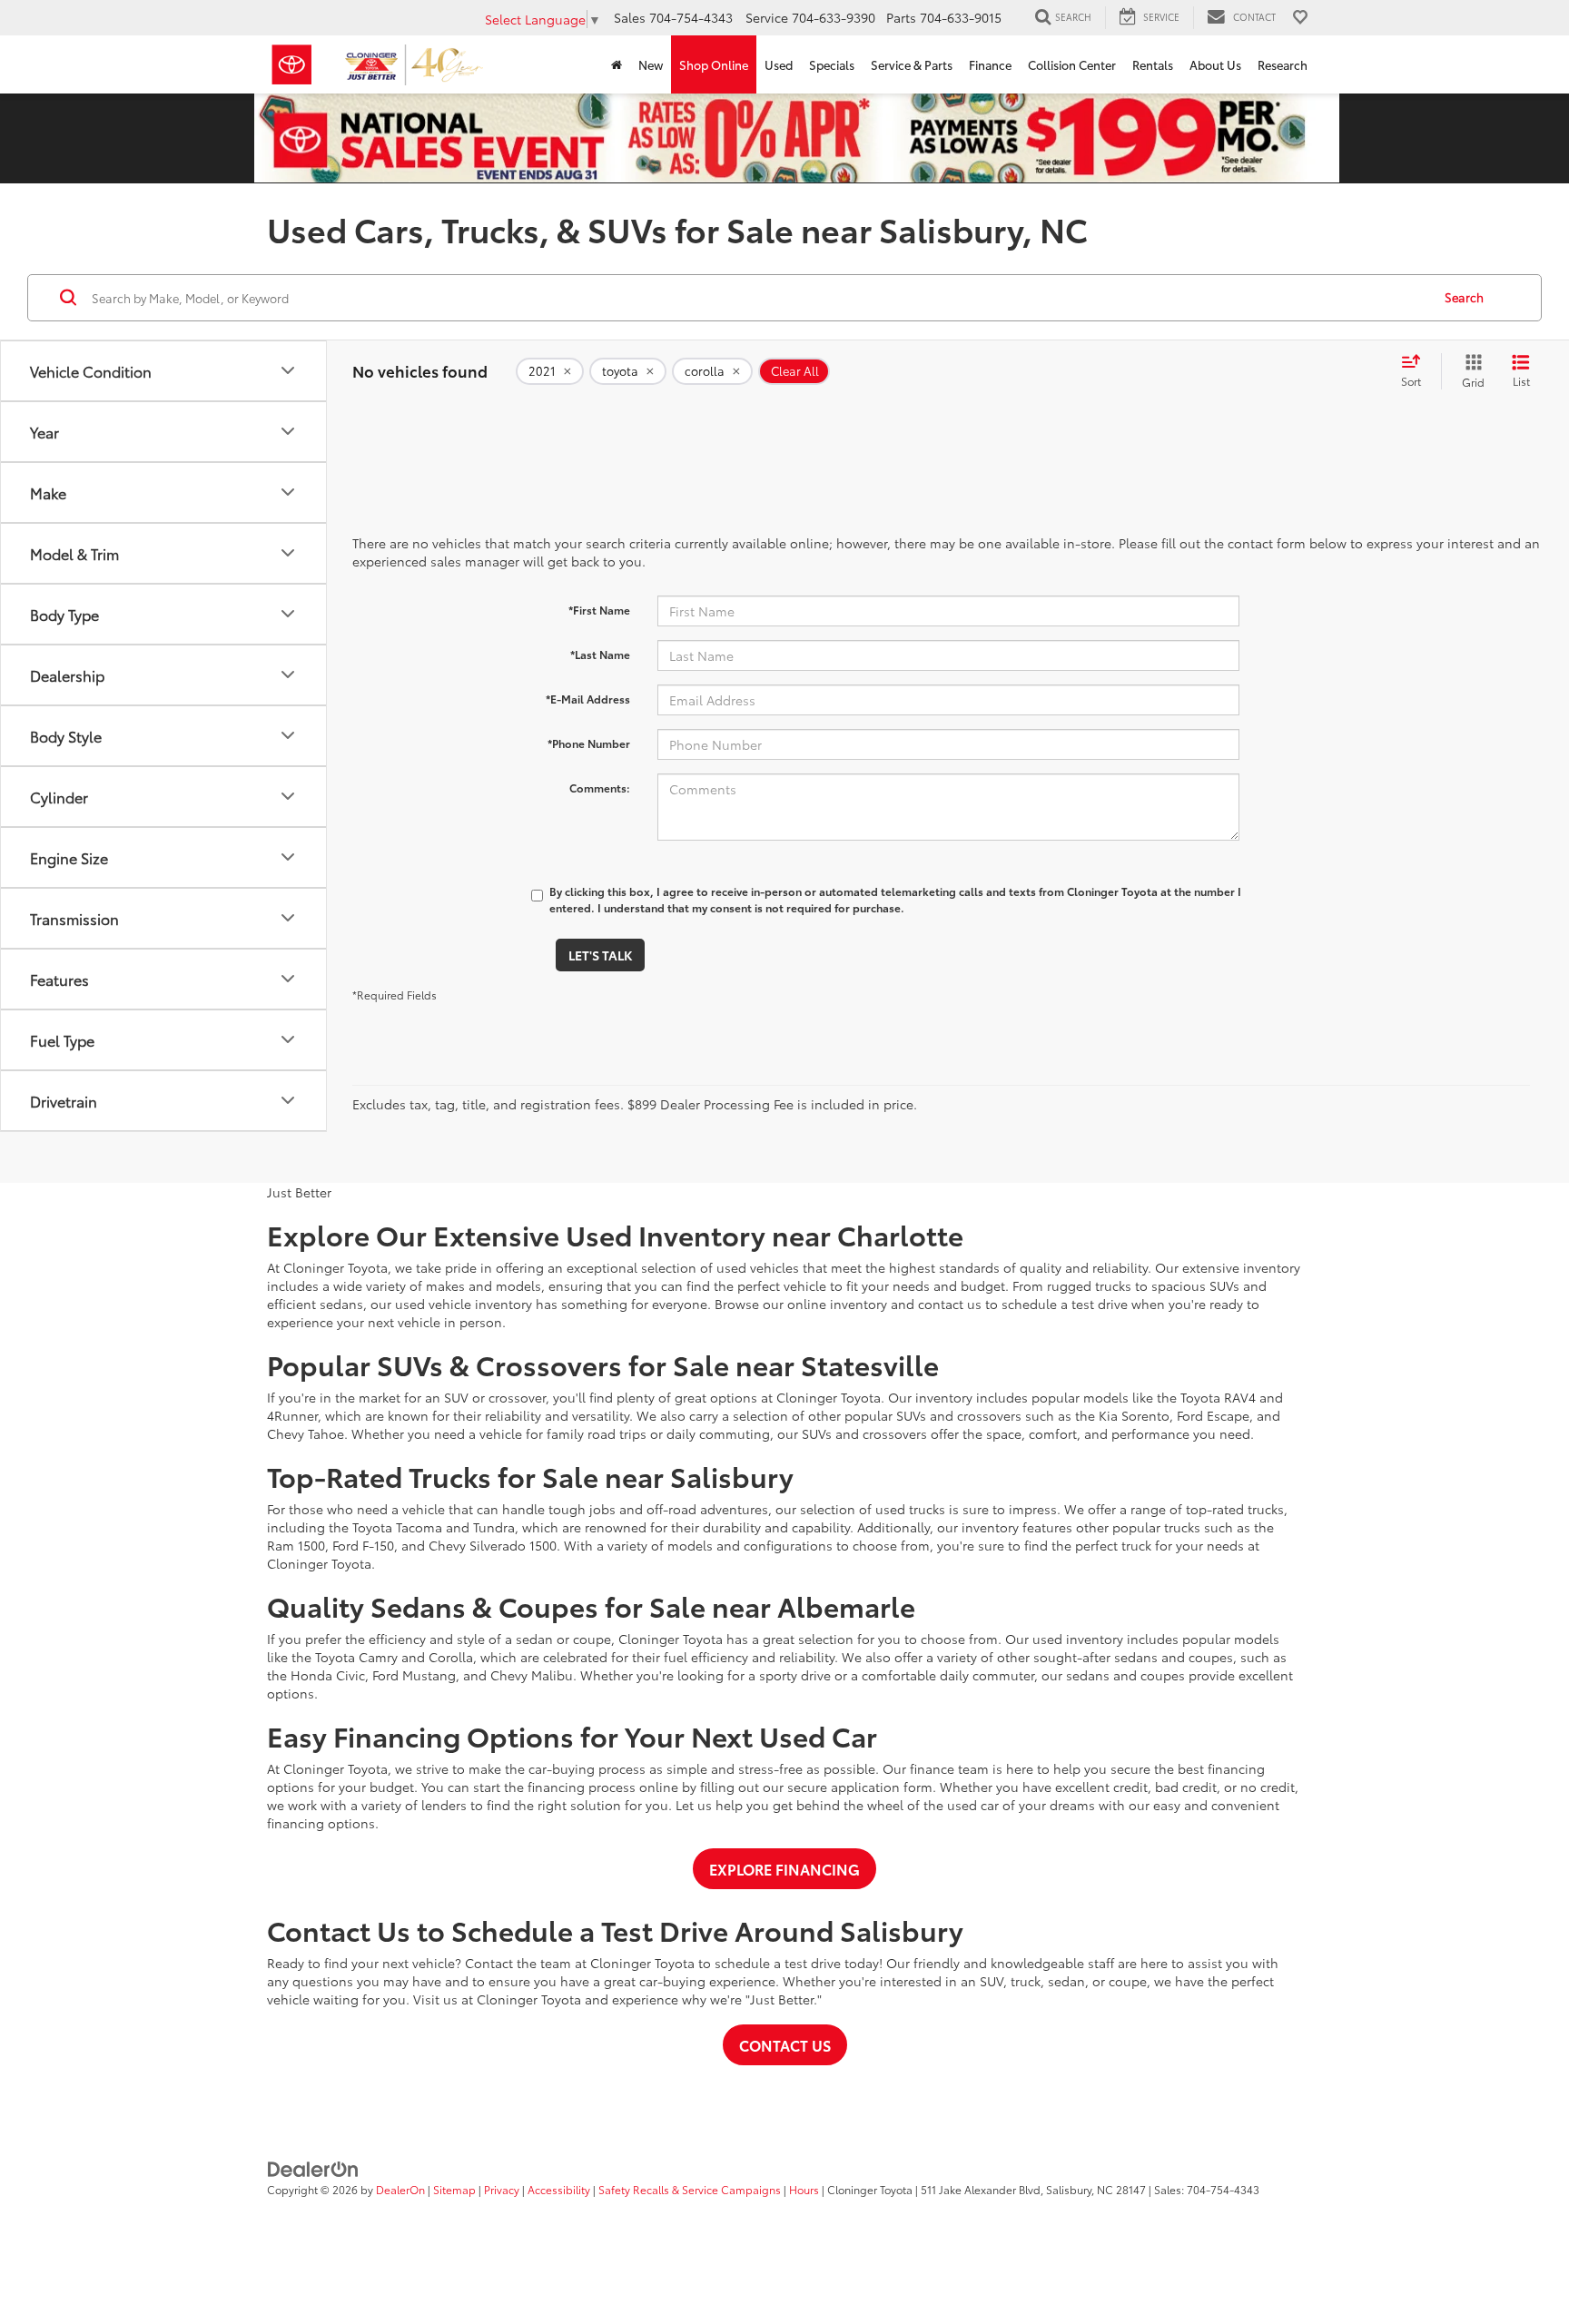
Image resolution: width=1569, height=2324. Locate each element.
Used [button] (779, 64)
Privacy (502, 2189)
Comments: (600, 788)
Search (1464, 297)
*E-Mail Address (588, 699)
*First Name (599, 610)
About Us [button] (1215, 64)
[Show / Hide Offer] (797, 137)
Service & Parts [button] (912, 64)
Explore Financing (784, 1869)
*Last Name (600, 654)
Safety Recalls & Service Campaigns (690, 2189)
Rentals (1153, 64)
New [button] (651, 64)
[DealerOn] (313, 2167)
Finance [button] (990, 64)
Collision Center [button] (1072, 64)
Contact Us (785, 2045)
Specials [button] (832, 64)
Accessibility (559, 2189)
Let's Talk (600, 955)
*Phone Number (589, 743)
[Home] (617, 64)
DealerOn (400, 2189)
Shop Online (714, 64)
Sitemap (454, 2189)
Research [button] (1283, 64)
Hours (804, 2189)
